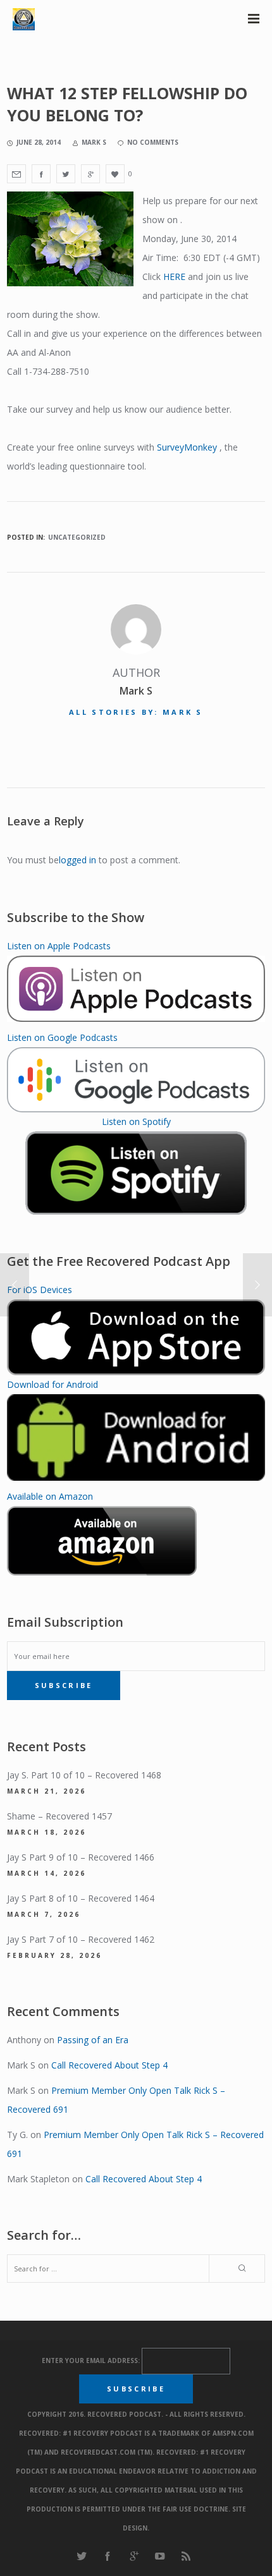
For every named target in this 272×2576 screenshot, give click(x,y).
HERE (174, 276)
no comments (153, 142)
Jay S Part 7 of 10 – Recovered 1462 (81, 1939)
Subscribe (64, 1685)
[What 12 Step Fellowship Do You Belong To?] (16, 174)
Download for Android (53, 1384)
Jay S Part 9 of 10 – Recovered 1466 (81, 1857)
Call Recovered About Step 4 (109, 2065)
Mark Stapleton (38, 2179)
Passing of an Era (93, 2040)
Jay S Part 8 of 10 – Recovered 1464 (81, 1898)
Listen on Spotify (136, 1121)
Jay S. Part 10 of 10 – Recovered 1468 (84, 1775)
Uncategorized (77, 537)
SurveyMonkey (187, 447)
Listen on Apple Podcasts (59, 946)
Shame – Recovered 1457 (59, 1816)
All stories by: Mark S (136, 712)
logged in (77, 860)
